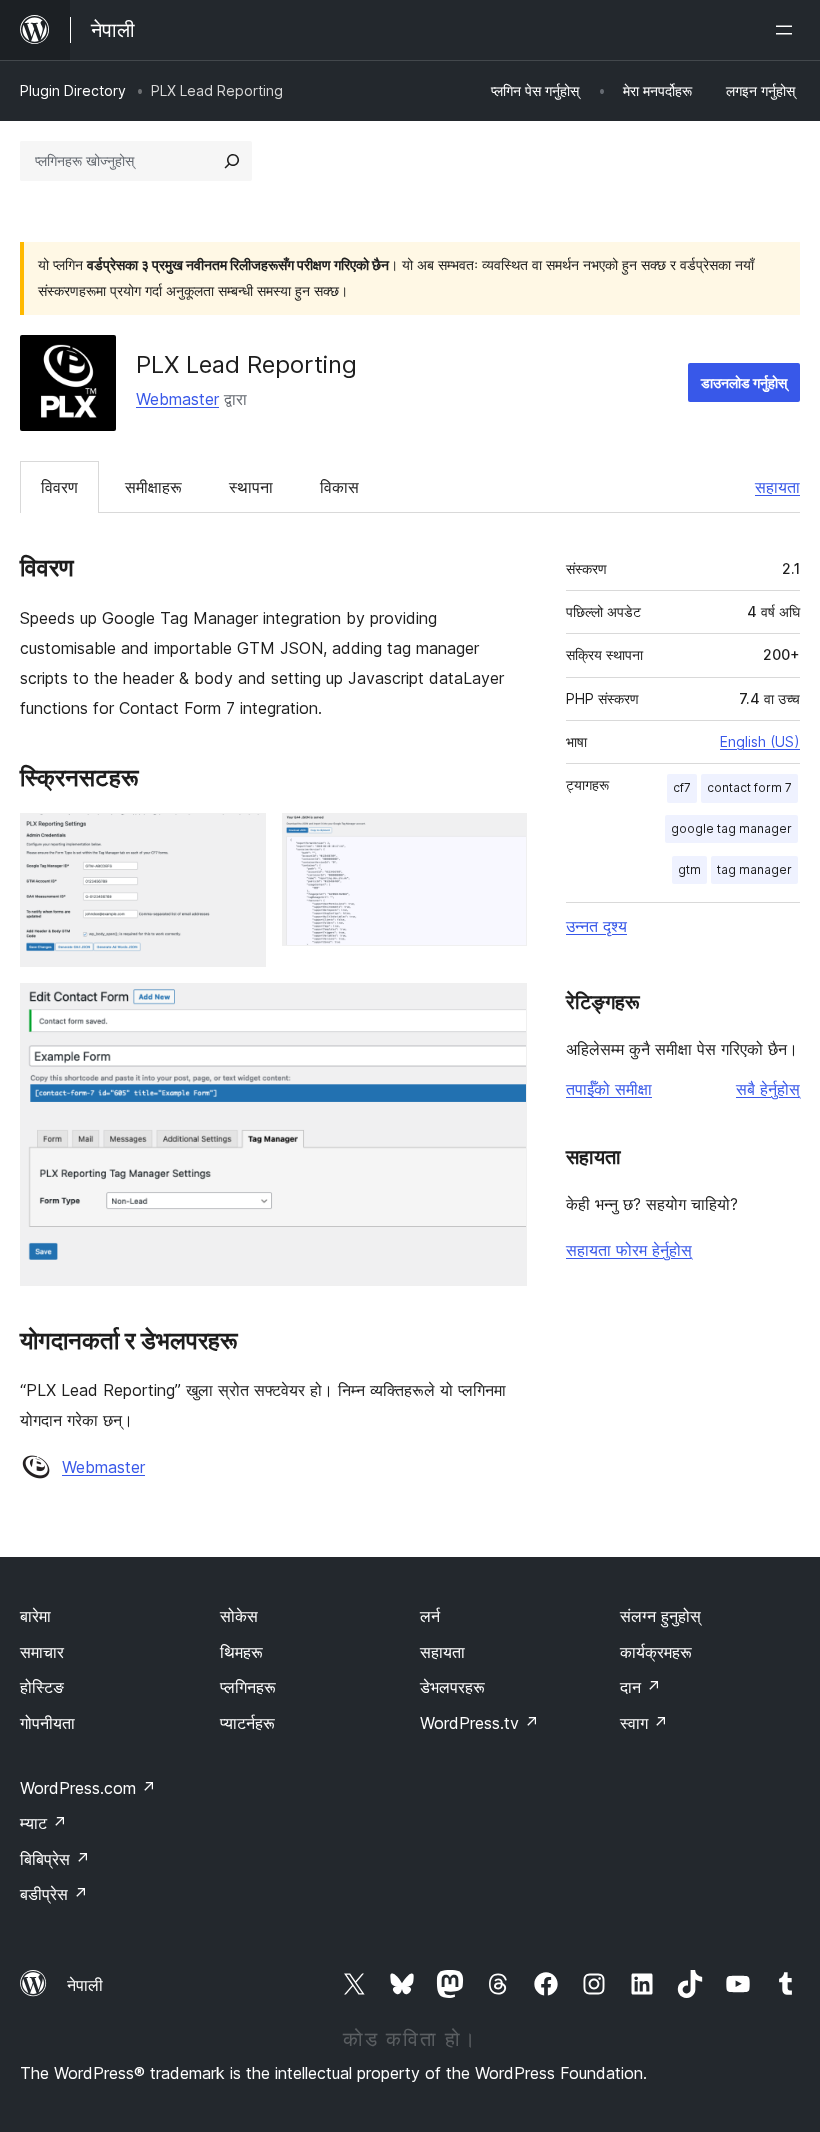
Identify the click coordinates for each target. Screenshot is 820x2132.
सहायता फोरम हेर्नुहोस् (629, 1250)
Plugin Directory (73, 90)
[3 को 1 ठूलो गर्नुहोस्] (239, 840)
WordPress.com (88, 1788)
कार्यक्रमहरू (656, 1652)
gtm (689, 869)
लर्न (430, 1616)
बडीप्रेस (54, 1894)
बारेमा (35, 1616)
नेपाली (85, 1985)
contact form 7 (749, 787)
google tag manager (731, 828)
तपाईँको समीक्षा (609, 1089)
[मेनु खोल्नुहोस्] (788, 30)
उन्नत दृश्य (596, 926)
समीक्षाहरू (153, 487)
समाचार (42, 1652)
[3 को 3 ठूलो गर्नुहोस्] (500, 1010)
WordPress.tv (479, 1723)
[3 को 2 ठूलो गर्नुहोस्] (500, 840)
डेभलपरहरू (452, 1687)
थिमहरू (241, 1652)
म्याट (43, 1823)
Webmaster (177, 399)
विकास (339, 487)
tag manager (754, 869)
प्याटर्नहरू (247, 1723)
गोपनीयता (47, 1723)
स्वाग (644, 1723)
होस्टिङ (42, 1687)
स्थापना (251, 487)
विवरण (59, 487)
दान (640, 1687)
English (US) (760, 741)
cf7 (682, 787)
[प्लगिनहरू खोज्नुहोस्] (232, 161)
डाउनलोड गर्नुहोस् (744, 382)
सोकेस (239, 1616)
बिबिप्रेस (55, 1859)
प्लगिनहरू (248, 1687)
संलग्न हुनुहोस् (660, 1616)
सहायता (777, 487)
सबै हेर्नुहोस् (768, 1089)
